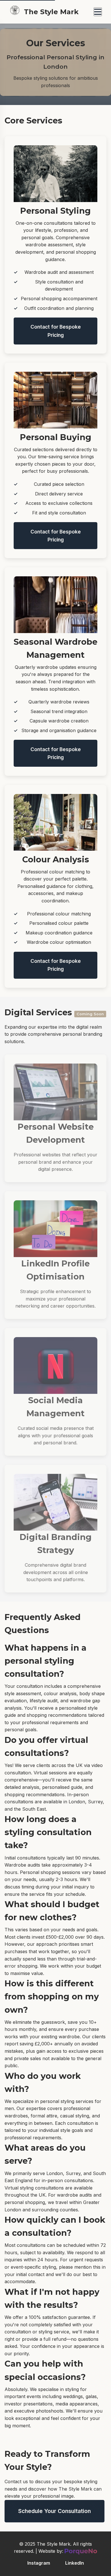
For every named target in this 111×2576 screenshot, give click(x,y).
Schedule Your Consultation (55, 2511)
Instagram (39, 2563)
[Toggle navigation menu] (98, 12)
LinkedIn (75, 2563)
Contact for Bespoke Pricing (56, 331)
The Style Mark (51, 12)
